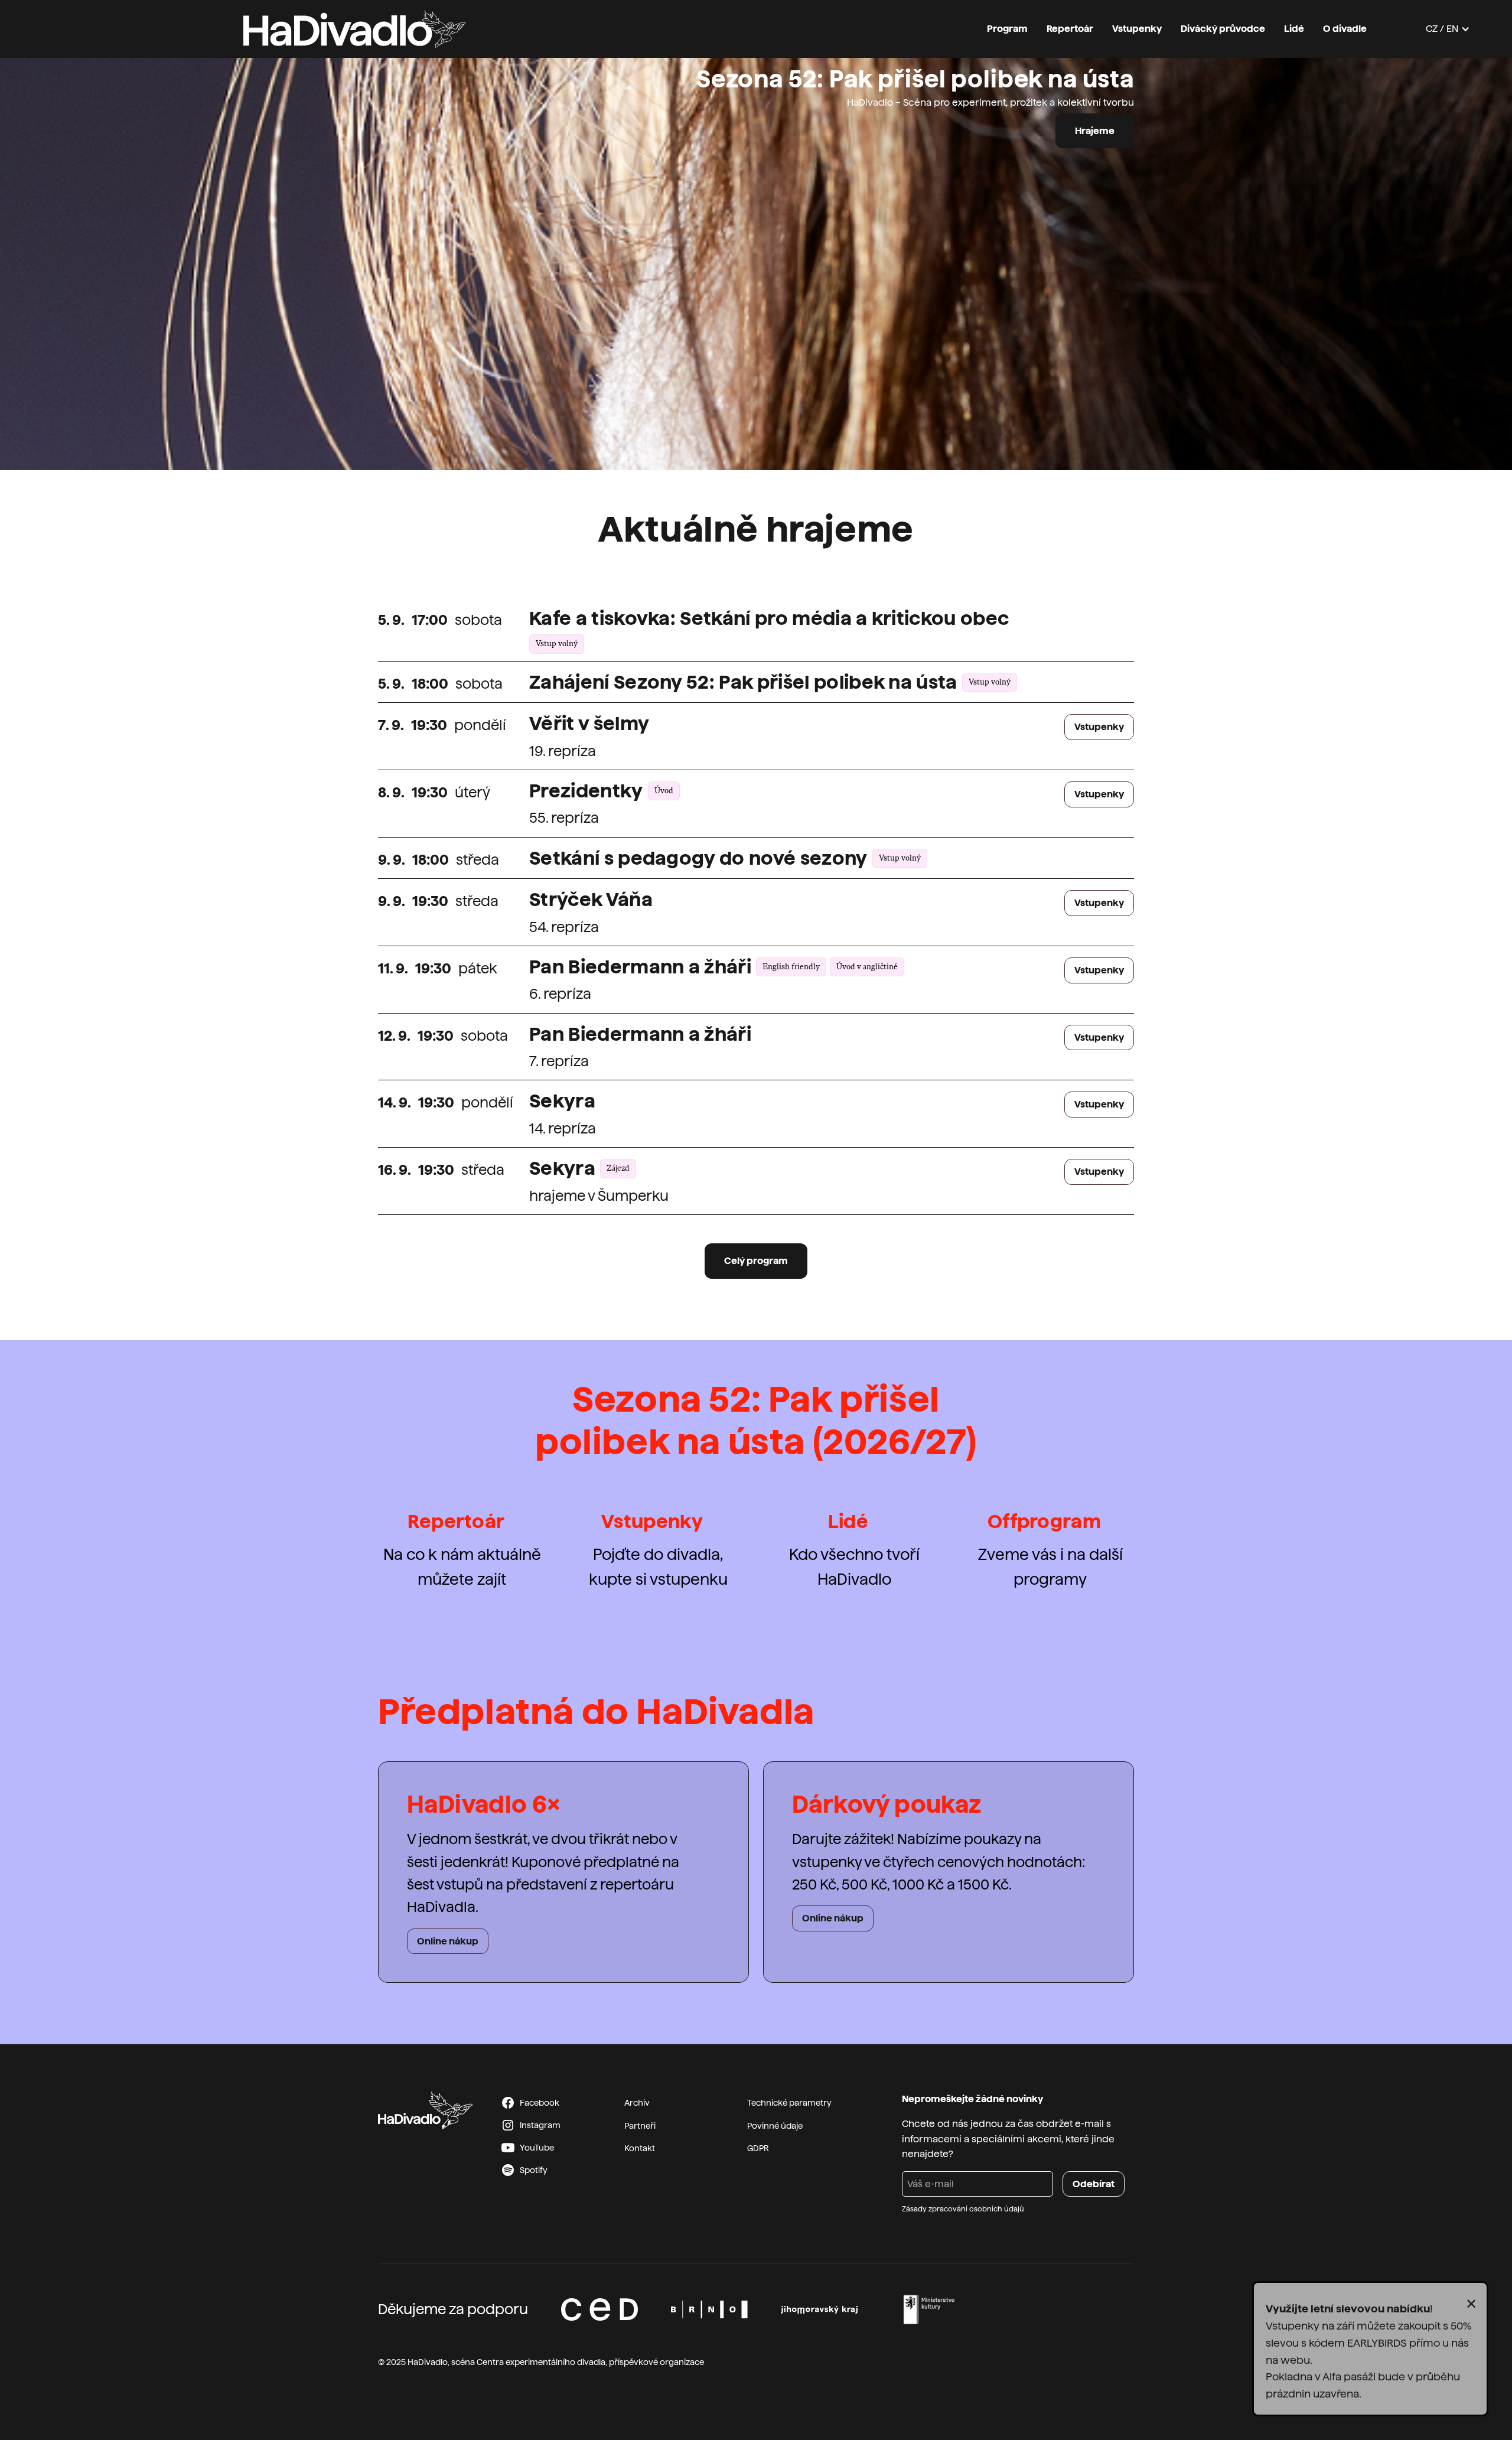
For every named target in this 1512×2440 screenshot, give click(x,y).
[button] (1448, 29)
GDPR (758, 2148)
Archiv (637, 2103)
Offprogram (1044, 1522)
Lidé (1294, 29)
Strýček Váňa (591, 900)
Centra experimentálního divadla (541, 2362)
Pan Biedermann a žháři (640, 967)
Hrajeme (1095, 131)
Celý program (756, 1261)
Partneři (640, 2126)
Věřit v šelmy (589, 724)
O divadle (1345, 29)
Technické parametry (789, 2103)
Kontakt (640, 2148)
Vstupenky (1137, 29)
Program (1007, 29)
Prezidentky (586, 791)
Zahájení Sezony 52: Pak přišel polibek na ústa (743, 682)
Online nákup (448, 1941)
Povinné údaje (775, 2126)
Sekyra (562, 1101)
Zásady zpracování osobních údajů (963, 2209)
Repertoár (1070, 29)
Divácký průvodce (1223, 29)
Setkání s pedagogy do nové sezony (698, 858)
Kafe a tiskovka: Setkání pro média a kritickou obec (769, 618)
